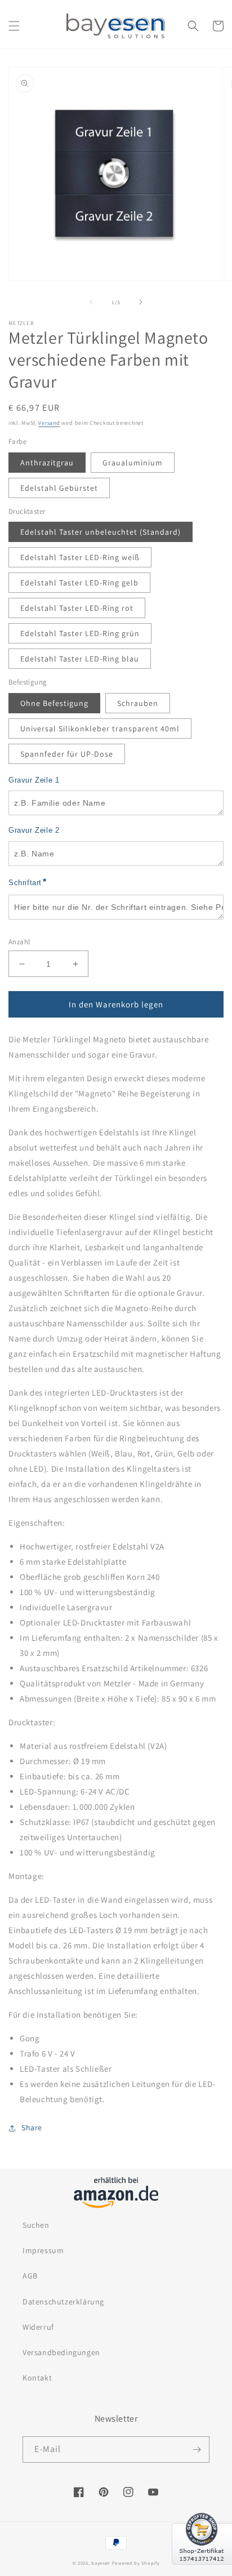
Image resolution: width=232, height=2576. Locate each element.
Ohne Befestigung (54, 703)
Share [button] (32, 2128)
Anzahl (19, 942)
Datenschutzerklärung (63, 2302)
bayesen (101, 2563)
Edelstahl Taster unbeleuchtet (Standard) (101, 532)
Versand (49, 423)
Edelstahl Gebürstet (59, 488)
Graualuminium (133, 463)
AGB (30, 2276)
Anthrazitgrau (47, 463)
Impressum (43, 2250)
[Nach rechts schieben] (141, 302)
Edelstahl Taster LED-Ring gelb (79, 583)
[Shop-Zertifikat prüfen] (202, 2571)
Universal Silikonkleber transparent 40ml (100, 729)
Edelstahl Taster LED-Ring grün (80, 633)
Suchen (36, 2225)
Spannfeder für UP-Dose (67, 754)
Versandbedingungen (61, 2352)
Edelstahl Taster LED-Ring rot (77, 608)
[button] (14, 26)
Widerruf (38, 2327)
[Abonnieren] (197, 2450)
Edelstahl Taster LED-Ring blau (80, 659)
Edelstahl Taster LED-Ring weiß (80, 557)
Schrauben (138, 703)
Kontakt (37, 2378)
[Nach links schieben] (91, 302)
